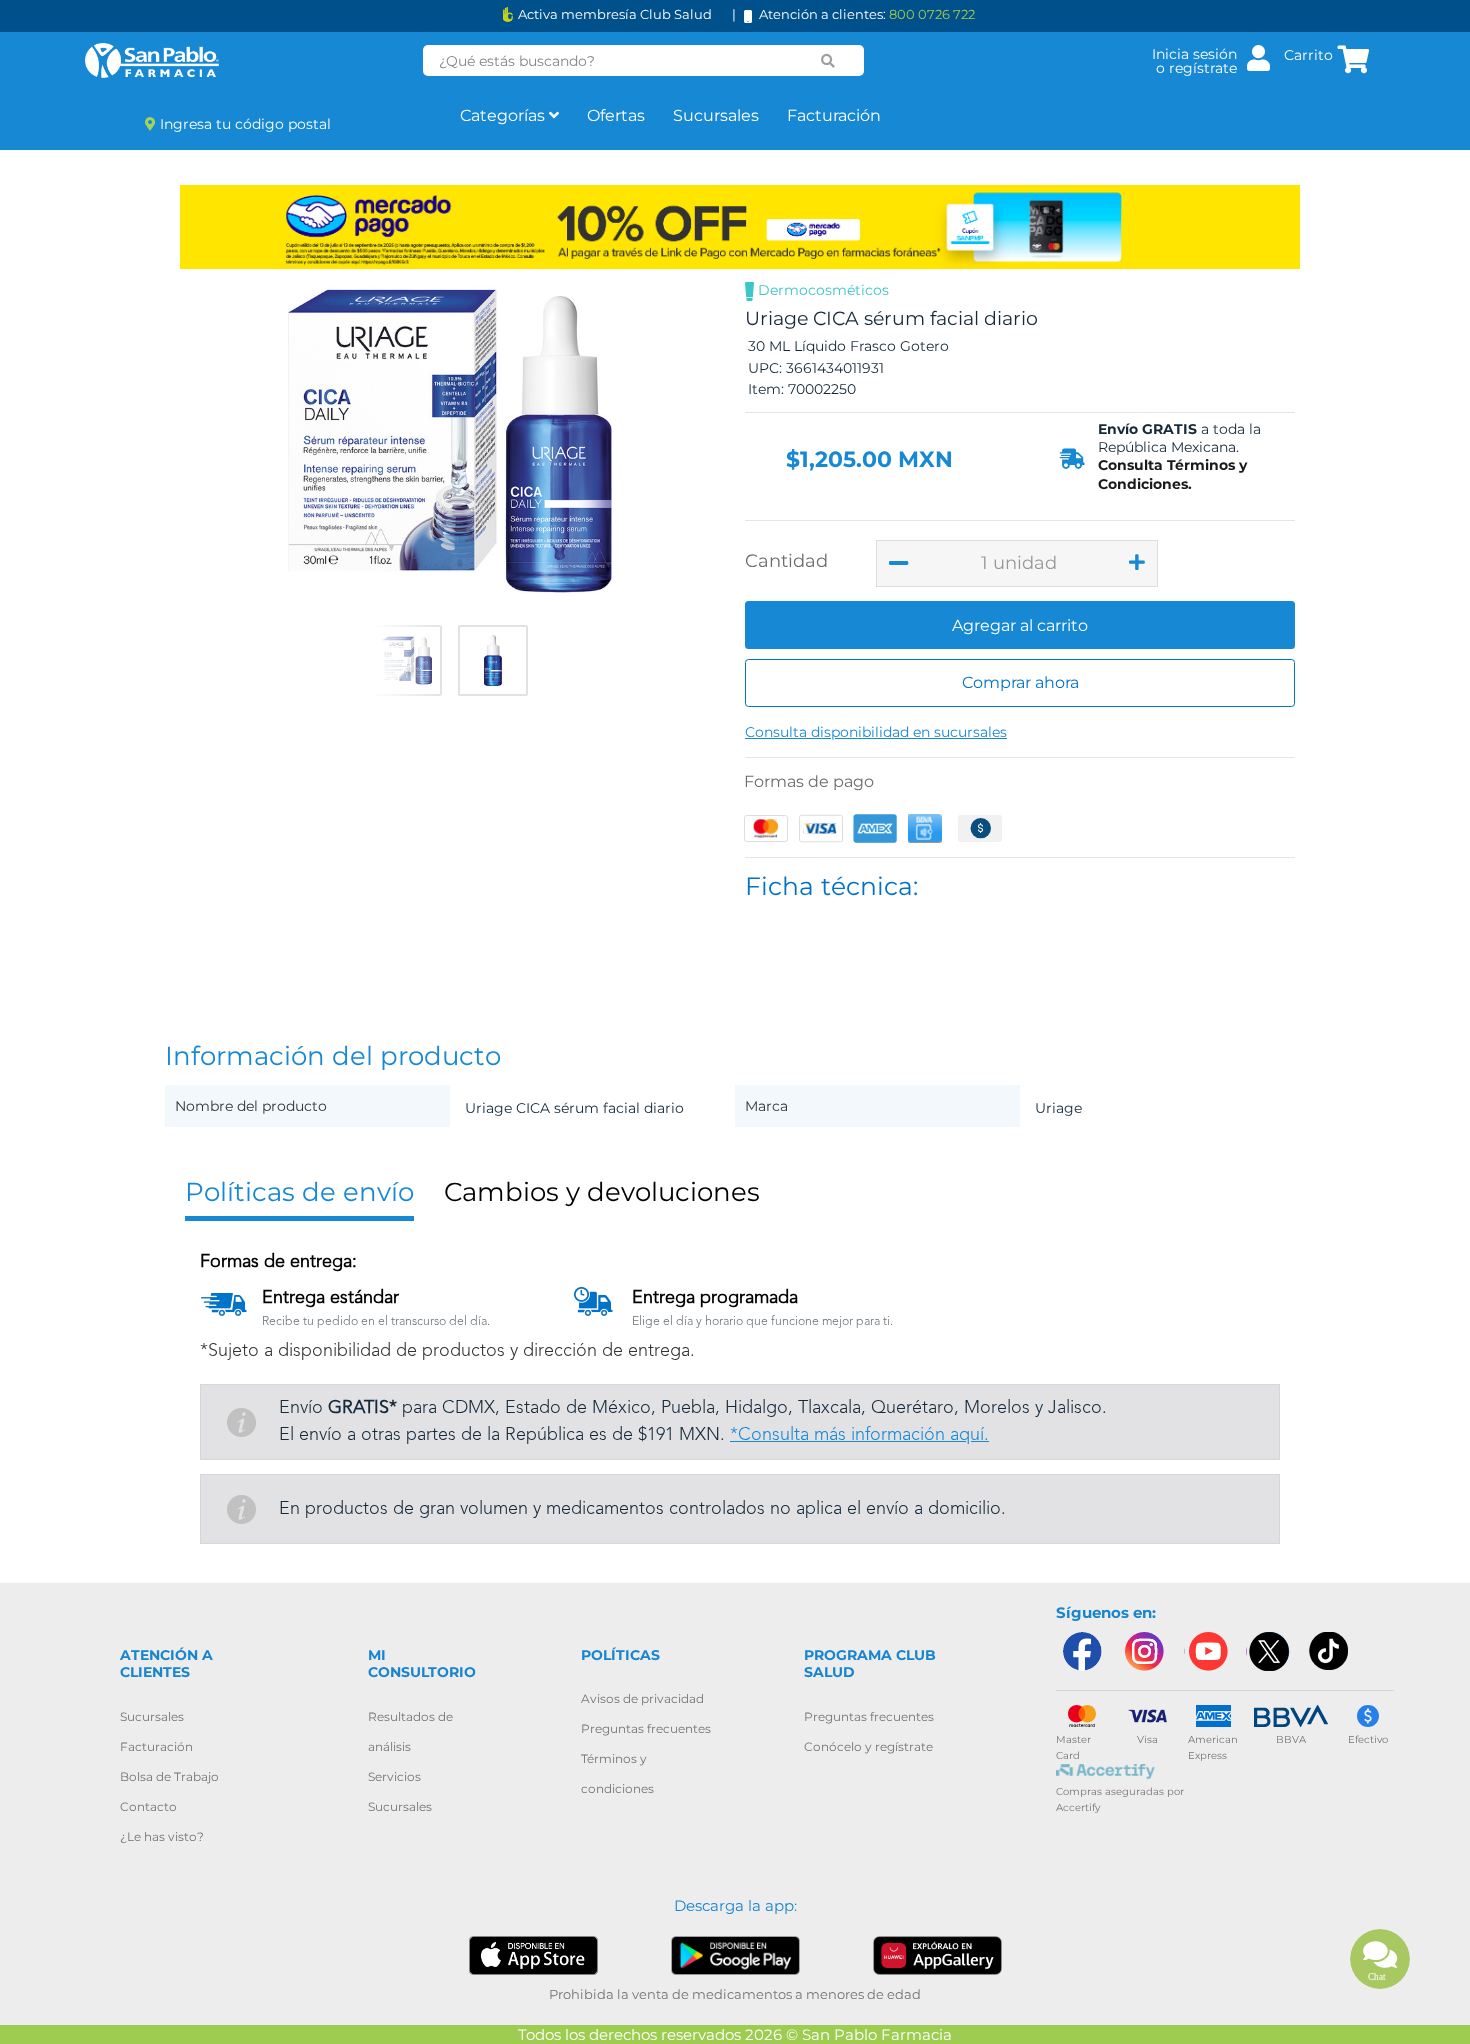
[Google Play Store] (735, 1954)
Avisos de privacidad (642, 1698)
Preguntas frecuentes (646, 1728)
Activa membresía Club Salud (615, 14)
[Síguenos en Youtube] (1206, 1651)
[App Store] (533, 1954)
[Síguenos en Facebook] (1081, 1651)
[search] (828, 61)
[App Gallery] (937, 1954)
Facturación (834, 115)
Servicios (394, 1776)
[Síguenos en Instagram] (1144, 1651)
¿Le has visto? (162, 1836)
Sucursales (716, 115)
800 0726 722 (932, 14)
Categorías (504, 115)
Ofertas (616, 115)
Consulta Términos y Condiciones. (1172, 474)
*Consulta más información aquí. (859, 1435)
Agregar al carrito (1020, 625)
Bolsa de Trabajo (169, 1776)
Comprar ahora (1020, 682)
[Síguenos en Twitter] (1268, 1651)
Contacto (148, 1806)
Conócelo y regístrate (868, 1746)
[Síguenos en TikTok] (1330, 1651)
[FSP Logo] (152, 60)
